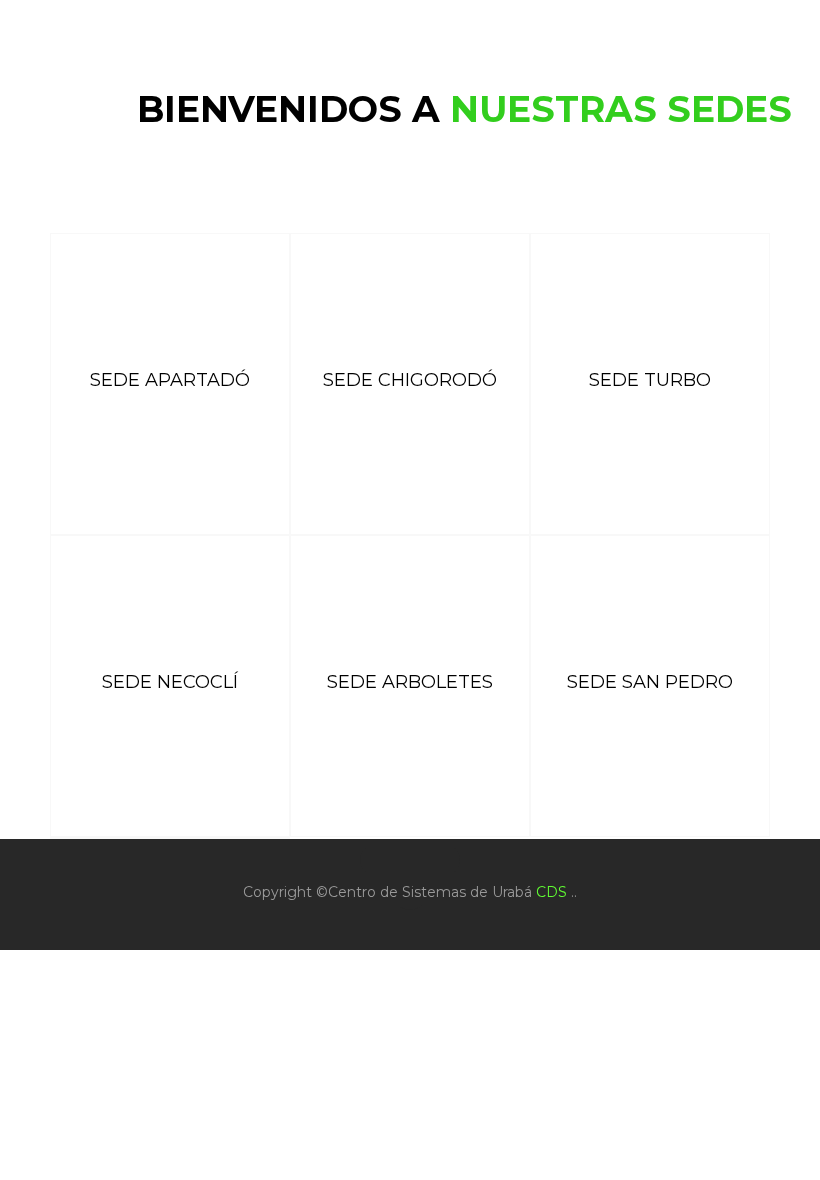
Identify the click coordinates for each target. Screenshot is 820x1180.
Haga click (170, 479)
